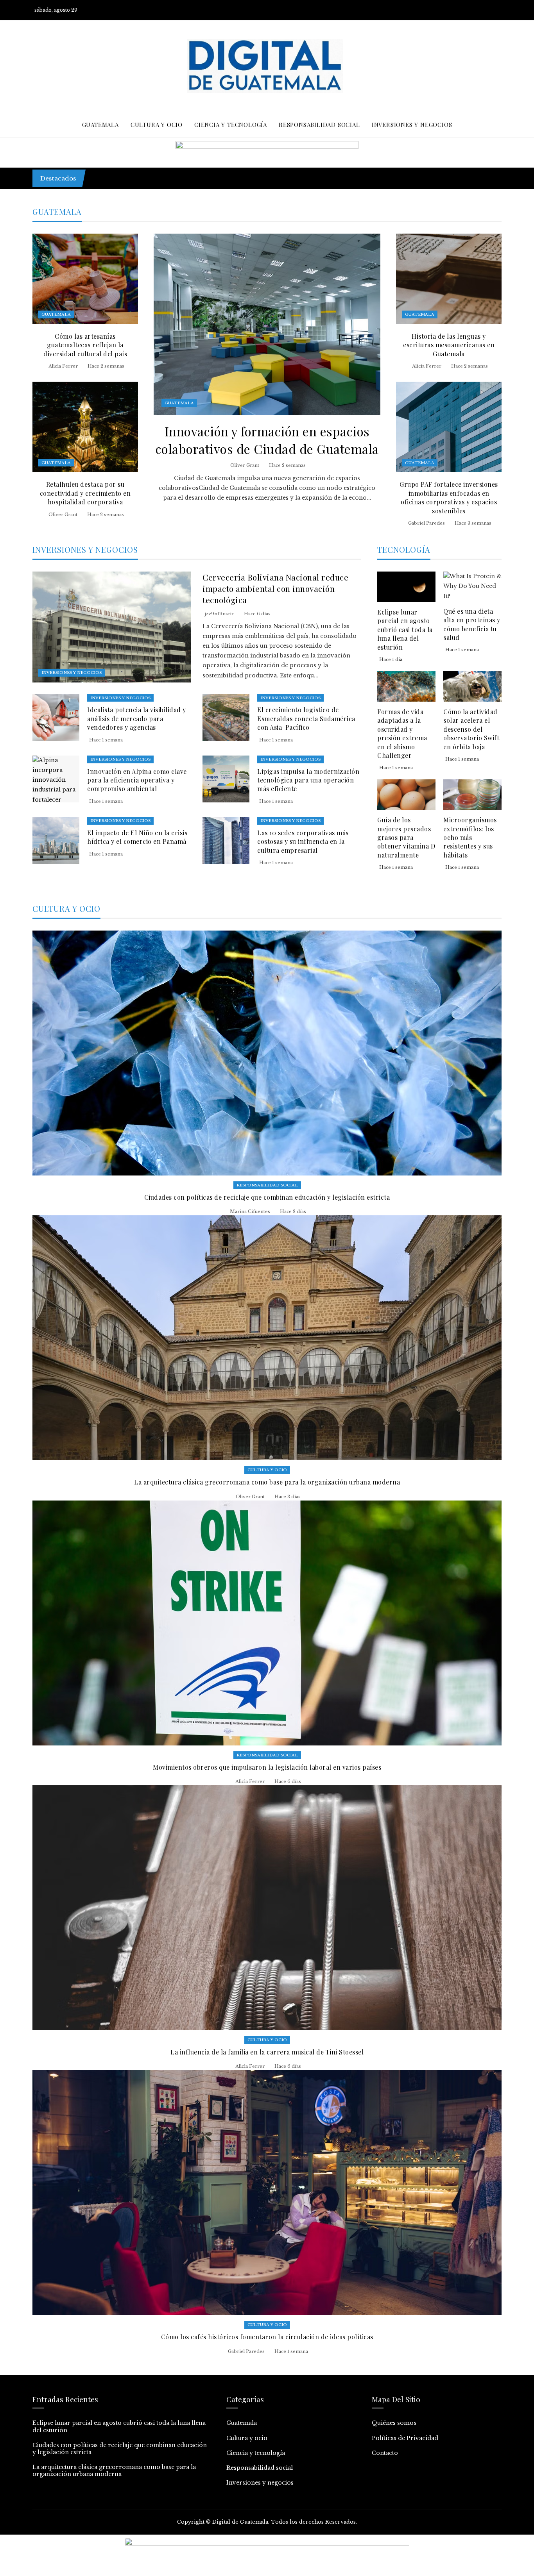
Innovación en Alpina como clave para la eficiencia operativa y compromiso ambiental (137, 780)
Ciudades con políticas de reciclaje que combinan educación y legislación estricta (267, 1197)
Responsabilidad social (267, 1185)
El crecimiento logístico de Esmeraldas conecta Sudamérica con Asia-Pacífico (306, 718)
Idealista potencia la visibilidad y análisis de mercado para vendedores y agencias (137, 718)
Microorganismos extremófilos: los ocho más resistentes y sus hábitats (470, 837)
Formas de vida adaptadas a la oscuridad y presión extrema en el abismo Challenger (402, 733)
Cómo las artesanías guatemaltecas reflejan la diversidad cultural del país (85, 345)
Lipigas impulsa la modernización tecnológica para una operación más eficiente (308, 780)
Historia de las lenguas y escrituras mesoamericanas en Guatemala (449, 345)
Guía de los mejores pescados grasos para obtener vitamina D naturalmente (406, 837)
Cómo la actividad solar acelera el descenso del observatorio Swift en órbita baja (471, 729)
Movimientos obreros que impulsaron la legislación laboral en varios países (267, 1767)
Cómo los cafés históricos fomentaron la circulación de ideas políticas (267, 2337)
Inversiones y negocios (72, 673)
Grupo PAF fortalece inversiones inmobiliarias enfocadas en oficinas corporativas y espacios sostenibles (449, 497)
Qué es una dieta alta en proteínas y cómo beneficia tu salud (472, 624)
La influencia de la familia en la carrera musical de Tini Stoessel (267, 2052)
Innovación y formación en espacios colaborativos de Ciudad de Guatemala (267, 440)
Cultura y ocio (267, 1470)
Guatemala (179, 403)
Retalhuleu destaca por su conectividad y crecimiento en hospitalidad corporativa (85, 493)
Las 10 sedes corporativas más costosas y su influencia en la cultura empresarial (303, 841)
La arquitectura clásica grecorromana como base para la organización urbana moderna (267, 1482)
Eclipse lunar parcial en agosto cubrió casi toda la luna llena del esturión (204, 174)
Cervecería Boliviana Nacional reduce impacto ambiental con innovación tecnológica (275, 588)
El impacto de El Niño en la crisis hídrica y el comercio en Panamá (137, 837)
